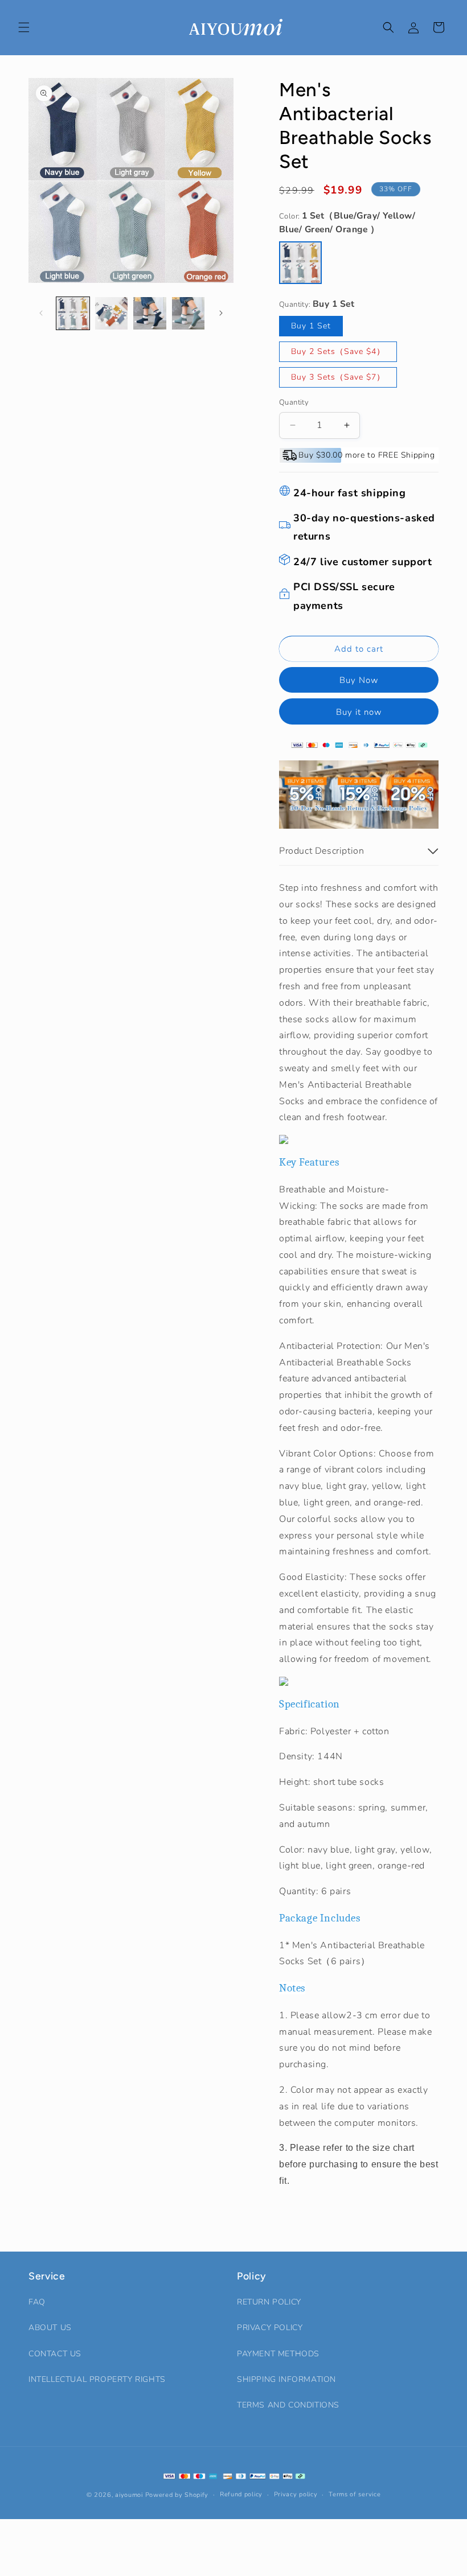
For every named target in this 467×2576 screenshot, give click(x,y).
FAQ (37, 2302)
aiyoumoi (129, 2495)
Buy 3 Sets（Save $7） (338, 377)
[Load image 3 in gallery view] (150, 314)
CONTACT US (55, 2354)
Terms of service (355, 2494)
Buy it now (359, 712)
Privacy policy (296, 2494)
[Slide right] (221, 313)
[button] (24, 27)
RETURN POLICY (269, 2302)
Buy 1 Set (311, 326)
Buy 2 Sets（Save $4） (338, 351)
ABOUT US (50, 2328)
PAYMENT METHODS (278, 2354)
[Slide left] (41, 313)
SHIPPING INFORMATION (286, 2379)
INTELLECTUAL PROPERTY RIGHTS (97, 2379)
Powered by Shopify (177, 2495)
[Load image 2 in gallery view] (112, 314)
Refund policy (241, 2494)
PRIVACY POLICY (270, 2328)
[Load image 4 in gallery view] (189, 314)
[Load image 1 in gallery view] (73, 314)
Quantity (294, 402)
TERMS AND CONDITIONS (288, 2405)
